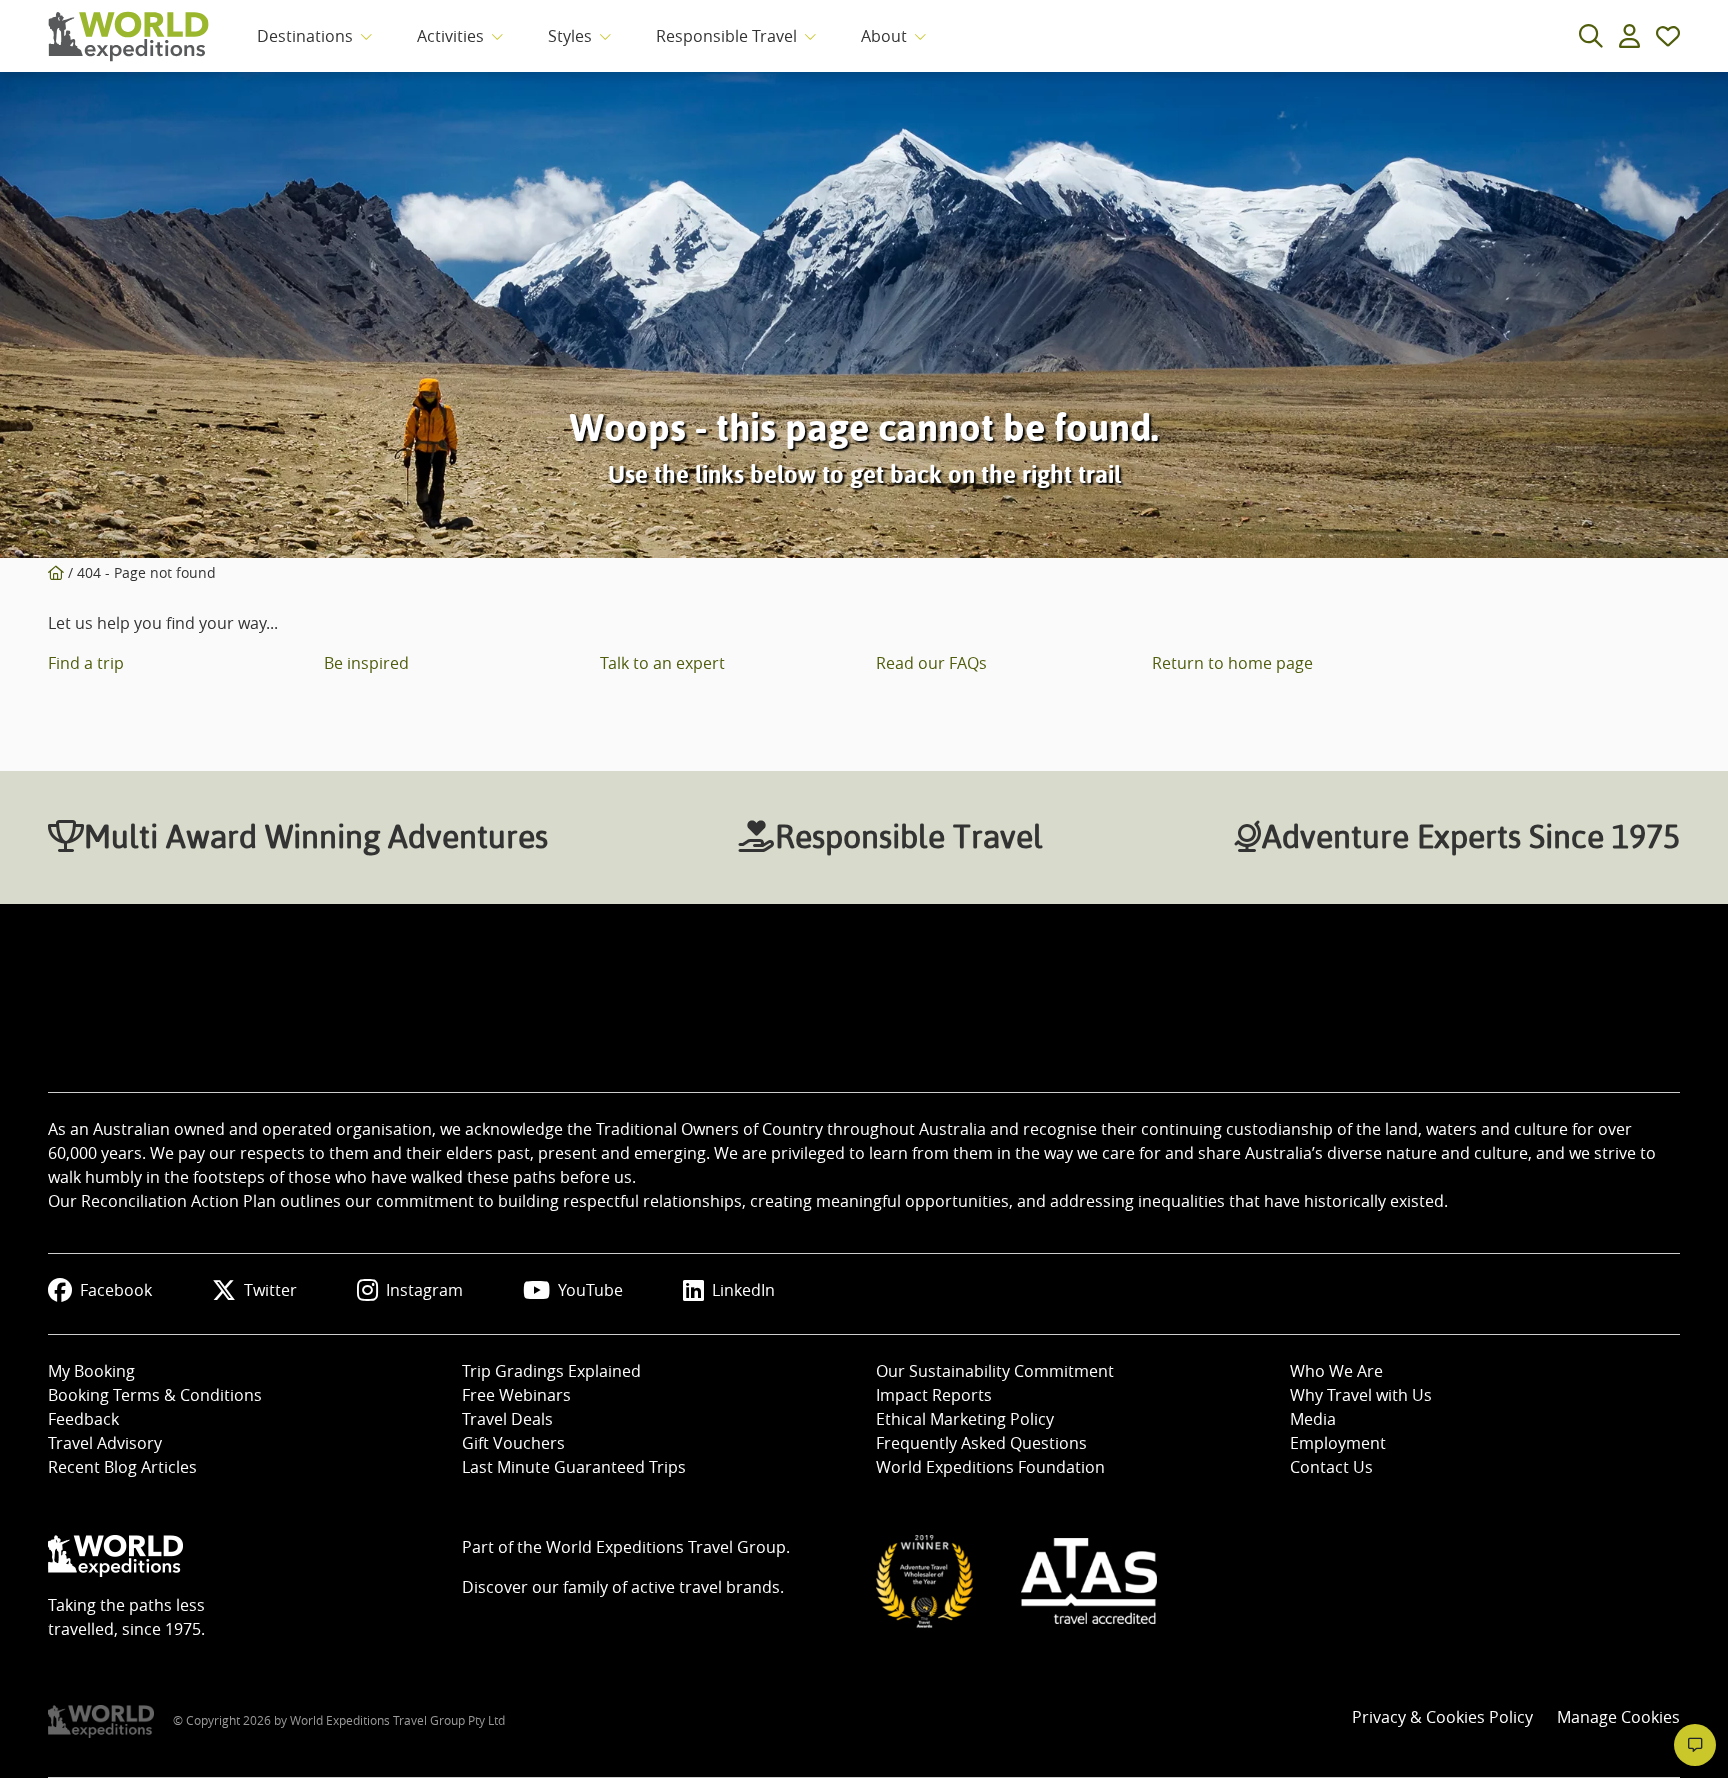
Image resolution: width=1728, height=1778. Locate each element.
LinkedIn (743, 1290)
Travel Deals (507, 1419)
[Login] (1629, 36)
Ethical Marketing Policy (965, 1419)
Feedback (83, 1419)
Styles (570, 36)
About (884, 36)
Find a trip (86, 663)
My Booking (91, 1371)
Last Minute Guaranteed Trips (574, 1467)
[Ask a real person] (1695, 1745)
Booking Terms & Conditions (155, 1395)
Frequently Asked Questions (981, 1443)
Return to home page (1232, 663)
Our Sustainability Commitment (995, 1371)
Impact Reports (934, 1395)
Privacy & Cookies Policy (1442, 1717)
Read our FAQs (931, 663)
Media (1313, 1419)
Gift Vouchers (513, 1443)
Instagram (424, 1290)
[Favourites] (1668, 36)
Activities (450, 36)
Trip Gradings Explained (551, 1371)
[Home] (56, 572)
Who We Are (1336, 1371)
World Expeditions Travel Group (666, 1547)
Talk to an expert (662, 663)
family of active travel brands (671, 1587)
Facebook (116, 1290)
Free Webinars (516, 1395)
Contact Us (1331, 1467)
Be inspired (366, 663)
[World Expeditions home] (128, 36)
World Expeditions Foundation (990, 1467)
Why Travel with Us (1361, 1395)
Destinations (305, 36)
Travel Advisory (105, 1443)
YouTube (590, 1290)
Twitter (270, 1290)
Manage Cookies (1618, 1717)
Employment (1338, 1443)
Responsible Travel (726, 36)
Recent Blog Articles (122, 1467)
